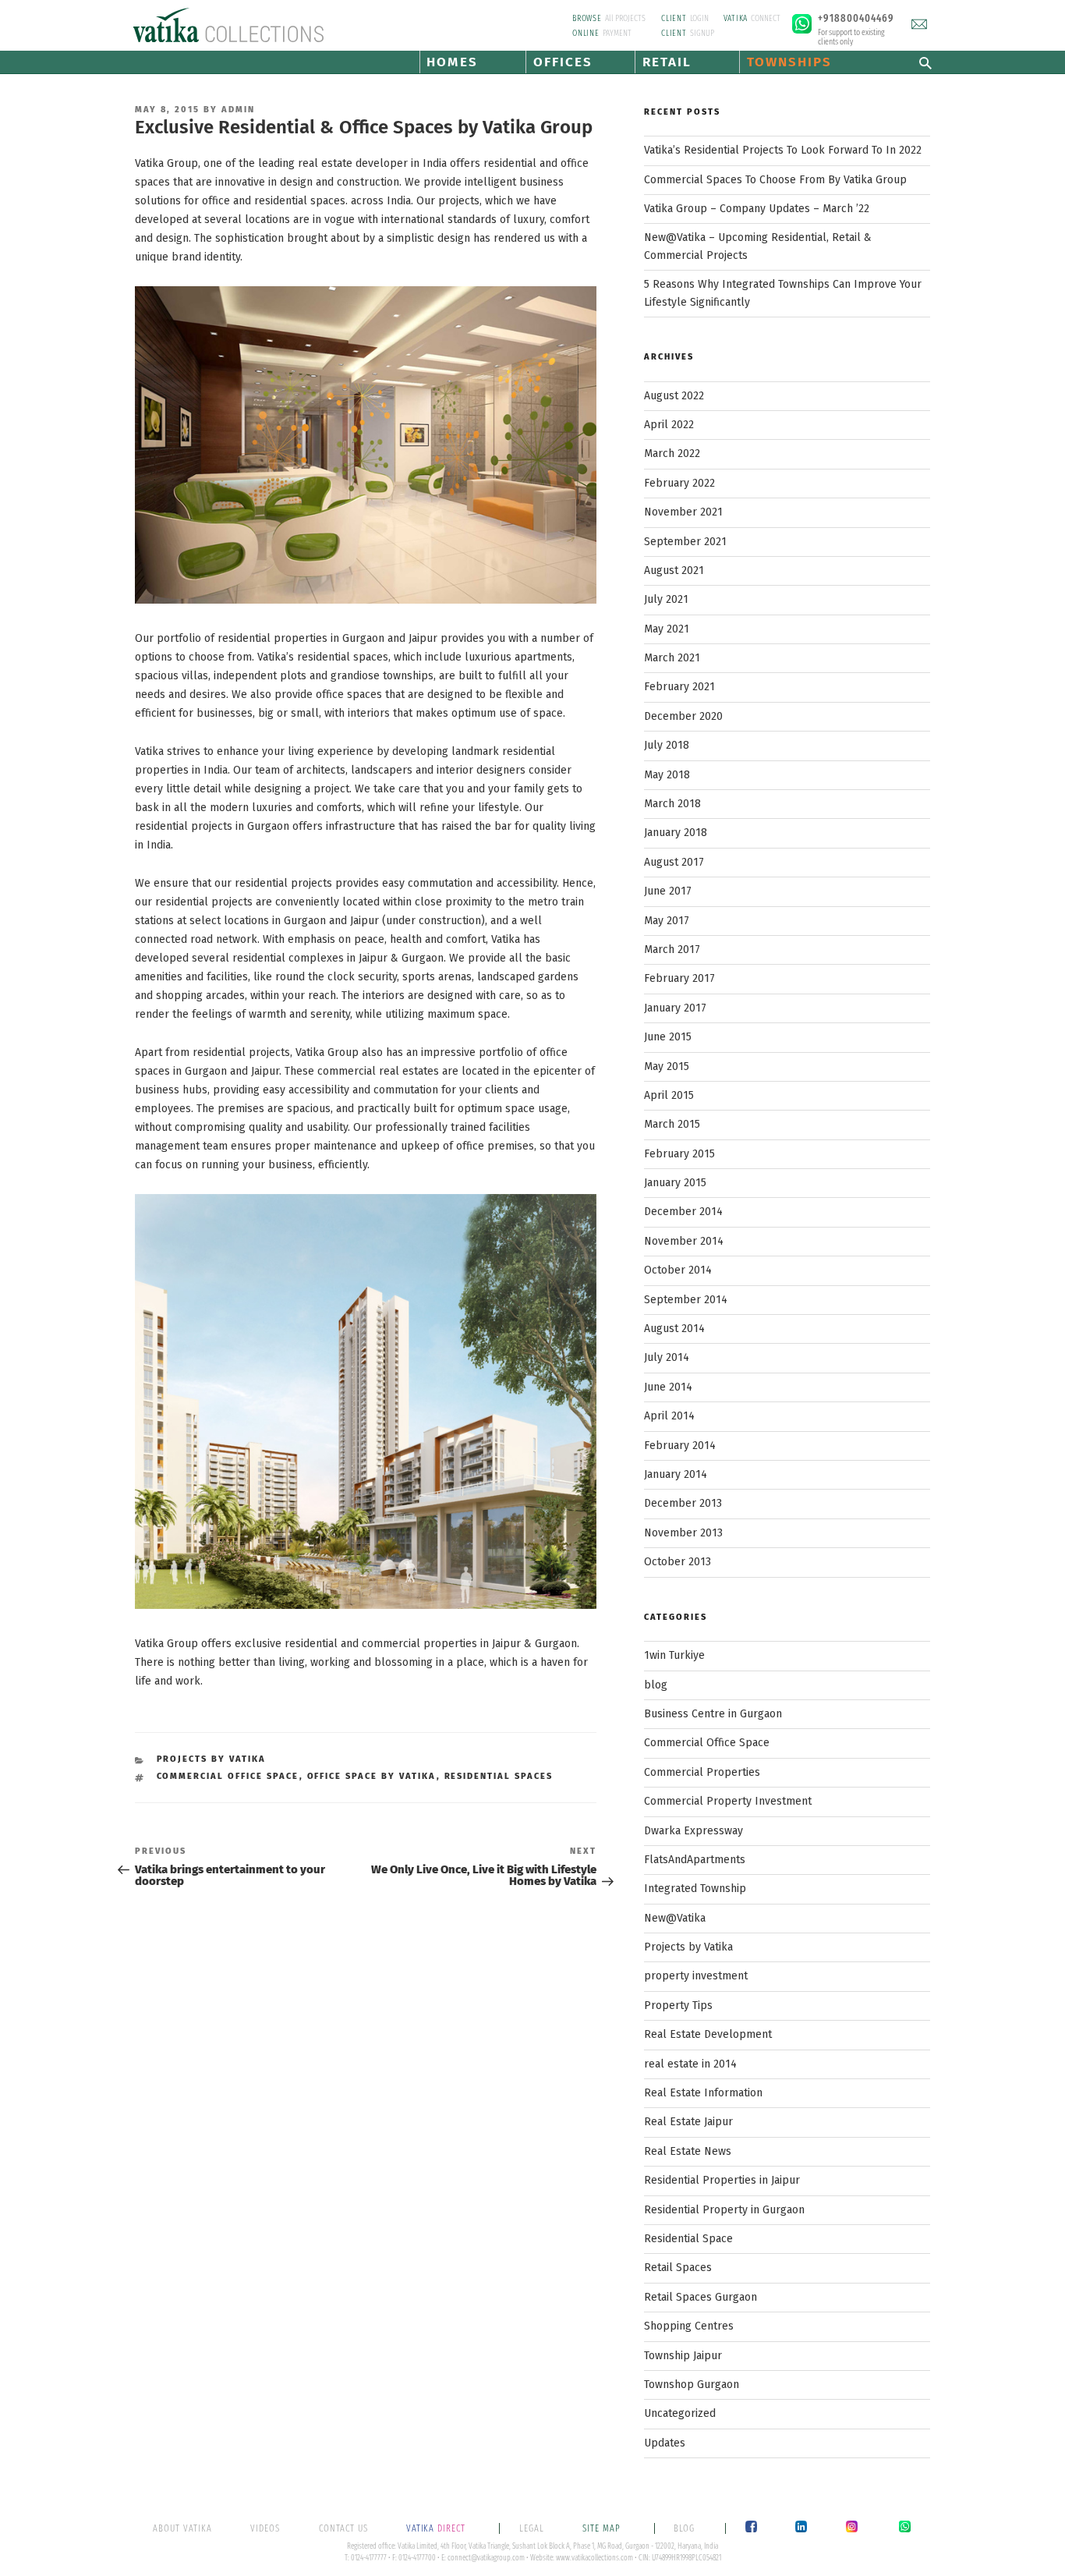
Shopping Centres (689, 2326)
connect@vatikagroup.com (486, 2558)
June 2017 (668, 891)
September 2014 (686, 1300)
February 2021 (679, 687)
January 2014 (676, 1474)
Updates (665, 2443)
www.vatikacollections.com (594, 2558)
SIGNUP (688, 33)
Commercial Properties (702, 1772)
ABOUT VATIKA (182, 2528)
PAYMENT (602, 33)
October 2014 (678, 1270)
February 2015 (679, 1154)
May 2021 (667, 629)
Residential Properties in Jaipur (722, 2180)
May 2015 (667, 1067)
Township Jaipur (683, 2356)
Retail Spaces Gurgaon (701, 2297)
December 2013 (683, 1503)
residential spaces (499, 1776)
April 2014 (669, 1416)
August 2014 (674, 1329)
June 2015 (668, 1037)
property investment (696, 1976)
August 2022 (674, 396)
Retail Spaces (678, 2268)
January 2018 (676, 833)
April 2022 (669, 425)
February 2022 (679, 483)
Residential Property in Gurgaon (724, 2210)
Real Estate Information (703, 2093)
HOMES (452, 62)
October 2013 (678, 1562)
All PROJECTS (609, 18)
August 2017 (674, 862)
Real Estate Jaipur (688, 2122)
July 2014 (667, 1357)
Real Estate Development (708, 2034)
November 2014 (684, 1241)
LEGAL (532, 2528)
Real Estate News (688, 2151)
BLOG (684, 2528)
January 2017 (675, 1008)
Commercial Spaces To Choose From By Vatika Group (775, 180)
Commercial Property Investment (728, 1801)
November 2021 (683, 512)
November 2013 (683, 1533)
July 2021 (666, 599)
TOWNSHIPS (789, 62)
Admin (238, 110)
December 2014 (683, 1212)
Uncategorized (680, 2413)
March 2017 (672, 950)
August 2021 (674, 570)
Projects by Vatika (212, 1759)
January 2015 (675, 1183)
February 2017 (679, 978)
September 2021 (685, 542)
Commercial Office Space (707, 1743)
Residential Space (688, 2239)
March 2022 (672, 454)
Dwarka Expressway (693, 1831)
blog (656, 1685)
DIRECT (437, 2528)
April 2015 (669, 1095)
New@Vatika (675, 1918)
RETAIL (667, 62)
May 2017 (667, 921)
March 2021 (672, 658)
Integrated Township (695, 1889)
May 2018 (667, 775)
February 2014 (680, 1446)
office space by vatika (372, 1776)
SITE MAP (603, 2528)
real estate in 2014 (690, 2064)
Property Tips (678, 2006)
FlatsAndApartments (695, 1860)
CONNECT (752, 18)
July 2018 (667, 745)
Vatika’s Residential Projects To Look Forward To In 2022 (783, 150)
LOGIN (685, 18)
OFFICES (563, 62)
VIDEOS (265, 2528)
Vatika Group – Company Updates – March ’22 (757, 209)
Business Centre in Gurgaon (713, 1714)
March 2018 (672, 804)
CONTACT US (343, 2528)
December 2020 (683, 716)
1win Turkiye (674, 1655)
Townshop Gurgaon (692, 2385)
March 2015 (672, 1124)
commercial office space (228, 1776)
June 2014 (668, 1387)
